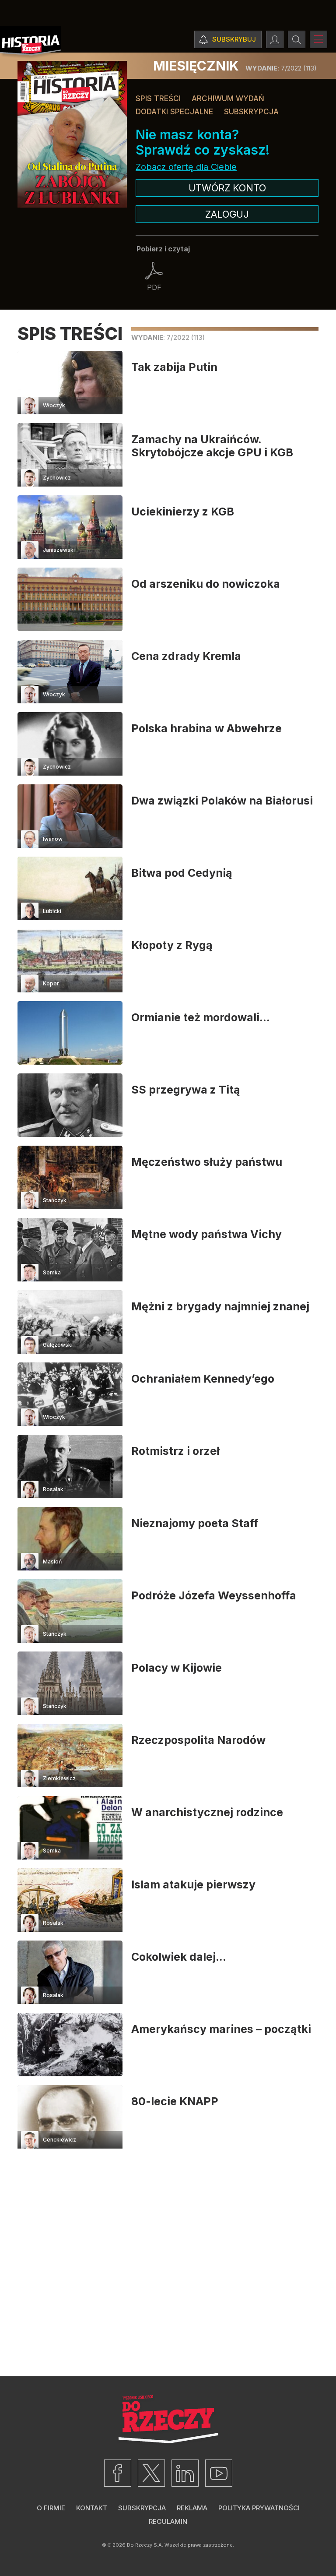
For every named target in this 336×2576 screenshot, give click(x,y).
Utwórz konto (227, 188)
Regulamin (168, 2521)
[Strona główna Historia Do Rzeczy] (31, 43)
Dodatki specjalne (174, 112)
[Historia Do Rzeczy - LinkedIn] (185, 2473)
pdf (154, 287)
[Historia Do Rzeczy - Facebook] (118, 2473)
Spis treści (158, 99)
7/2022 (281, 68)
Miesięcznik (196, 66)
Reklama (192, 2508)
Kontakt (92, 2508)
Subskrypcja (251, 112)
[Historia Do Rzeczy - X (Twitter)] (151, 2473)
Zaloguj (227, 214)
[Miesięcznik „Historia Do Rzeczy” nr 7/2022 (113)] (72, 134)
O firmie (51, 2508)
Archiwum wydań (228, 99)
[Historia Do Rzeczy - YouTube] (219, 2473)
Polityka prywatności (259, 2508)
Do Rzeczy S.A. (145, 2545)
